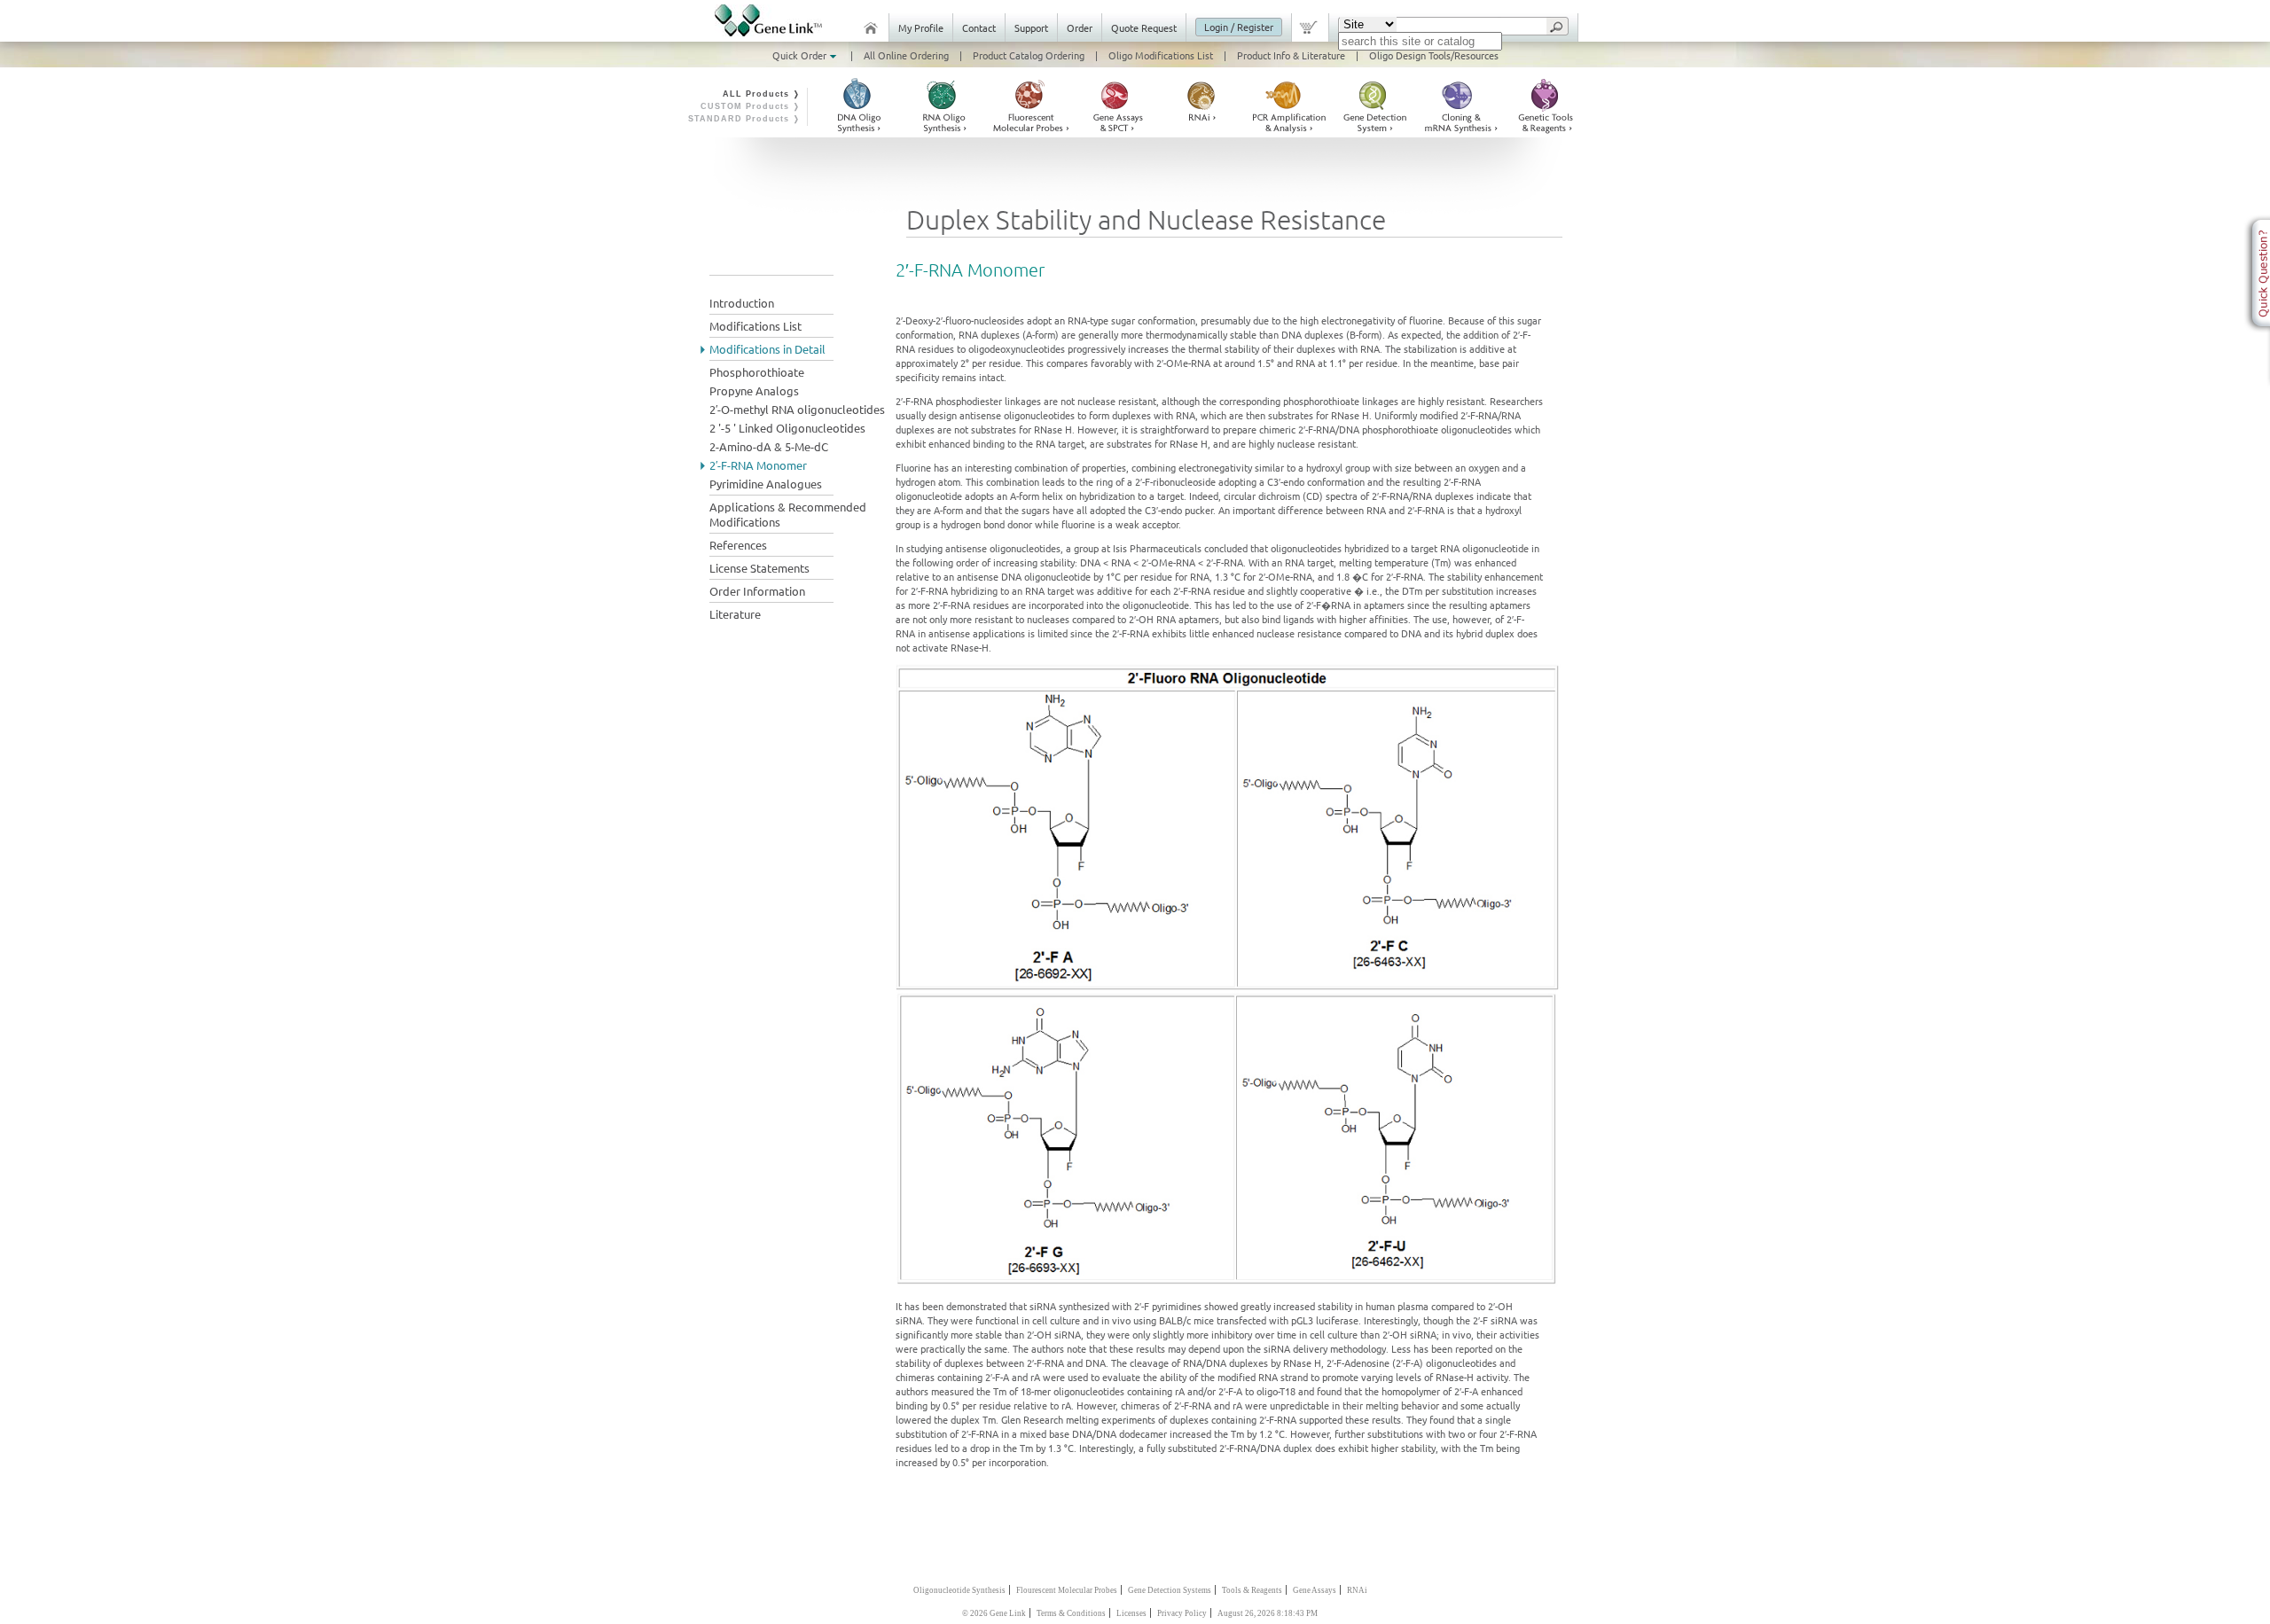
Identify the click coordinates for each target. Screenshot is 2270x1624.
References (738, 545)
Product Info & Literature (1291, 55)
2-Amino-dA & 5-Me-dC (769, 446)
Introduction (742, 303)
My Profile (921, 27)
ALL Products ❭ (762, 94)
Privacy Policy (1182, 1613)
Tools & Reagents (1252, 1590)
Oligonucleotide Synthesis (959, 1590)
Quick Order (801, 55)
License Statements (759, 568)
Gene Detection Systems (1170, 1590)
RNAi (1357, 1590)
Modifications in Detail (767, 349)
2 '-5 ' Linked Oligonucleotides (787, 428)
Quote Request (1144, 27)
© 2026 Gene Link (994, 1613)
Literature (735, 614)
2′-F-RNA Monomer (758, 465)
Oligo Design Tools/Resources (1434, 55)
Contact (979, 27)
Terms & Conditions (1071, 1613)
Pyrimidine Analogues (766, 484)
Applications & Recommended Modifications (788, 514)
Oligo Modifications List (1161, 55)
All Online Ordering (906, 55)
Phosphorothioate (757, 372)
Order (1080, 27)
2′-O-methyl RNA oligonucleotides (797, 409)
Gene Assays (1315, 1590)
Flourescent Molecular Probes (1067, 1590)
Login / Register (1239, 27)
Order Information (757, 591)
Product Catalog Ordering (1029, 55)
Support (1031, 27)
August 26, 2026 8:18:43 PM (1268, 1613)
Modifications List (755, 326)
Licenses (1131, 1613)
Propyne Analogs (754, 390)
